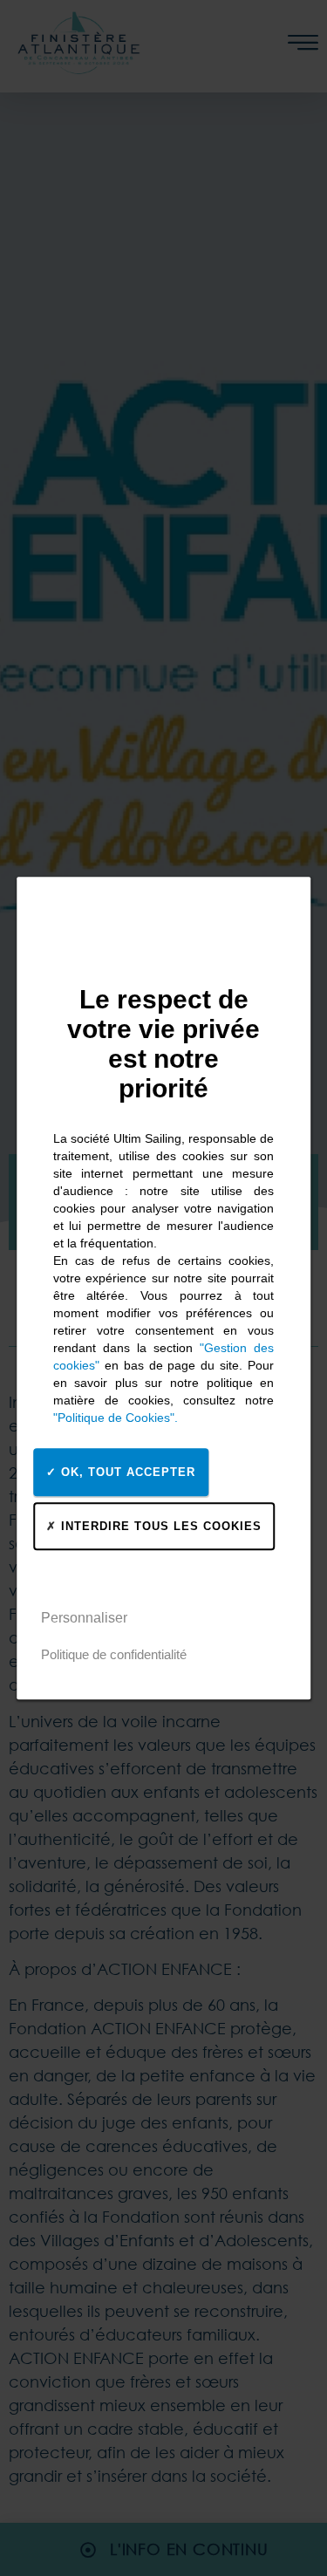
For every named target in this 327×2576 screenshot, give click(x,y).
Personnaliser (84, 1618)
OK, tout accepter (126, 1472)
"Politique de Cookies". (116, 1418)
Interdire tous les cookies (159, 1526)
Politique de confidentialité (114, 1654)
